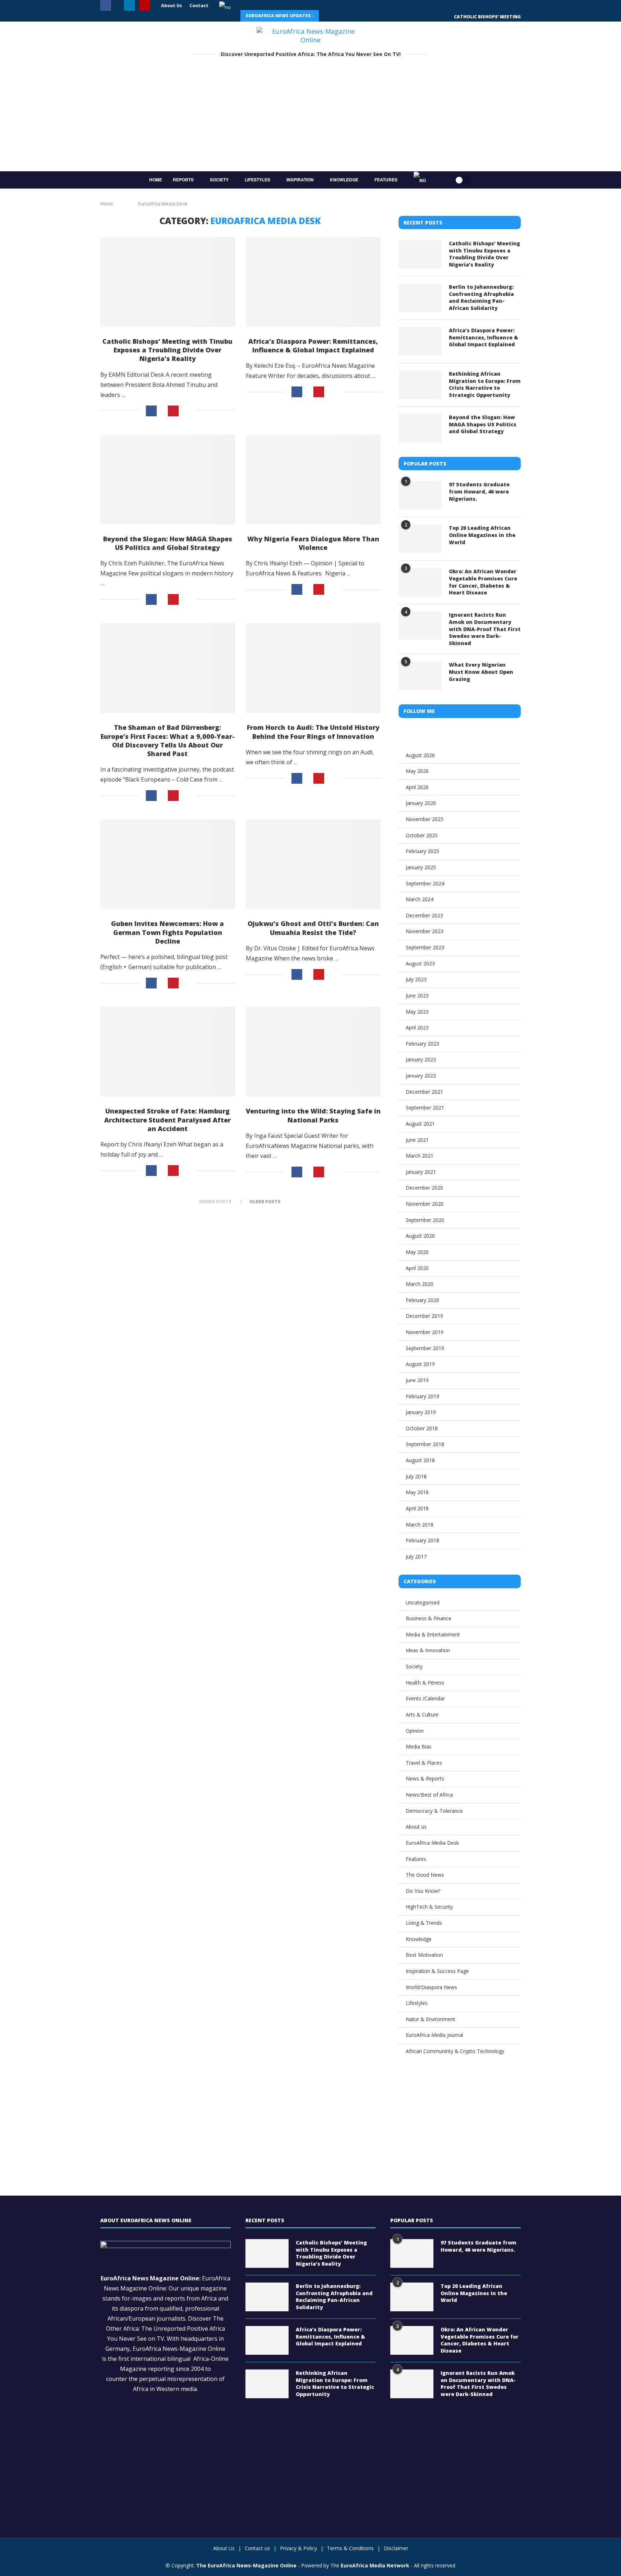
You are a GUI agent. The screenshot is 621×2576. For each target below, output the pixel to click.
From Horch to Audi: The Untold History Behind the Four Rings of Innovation (313, 732)
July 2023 (416, 979)
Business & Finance (429, 1618)
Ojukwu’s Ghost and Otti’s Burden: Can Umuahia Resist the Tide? (313, 928)
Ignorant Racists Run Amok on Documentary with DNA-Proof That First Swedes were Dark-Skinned (485, 629)
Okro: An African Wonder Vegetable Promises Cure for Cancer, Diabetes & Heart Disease (483, 582)
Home (156, 180)
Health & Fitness (425, 1683)
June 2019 (417, 1380)
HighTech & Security (429, 1907)
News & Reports (425, 1778)
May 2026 (417, 771)
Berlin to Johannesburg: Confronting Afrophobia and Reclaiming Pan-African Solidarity (481, 297)
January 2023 (421, 1059)
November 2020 (425, 1204)
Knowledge (344, 180)
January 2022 (421, 1076)
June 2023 (417, 995)
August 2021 (420, 1124)
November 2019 (425, 1332)
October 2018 (422, 1428)
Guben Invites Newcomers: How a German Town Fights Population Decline (167, 932)
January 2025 (421, 867)
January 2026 (421, 803)
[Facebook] (106, 6)
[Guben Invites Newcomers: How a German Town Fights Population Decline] (168, 864)
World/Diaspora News (431, 1987)
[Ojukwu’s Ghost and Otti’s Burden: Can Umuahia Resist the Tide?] (313, 864)
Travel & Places (424, 1763)
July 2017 (416, 1556)
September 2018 (425, 1444)
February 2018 (422, 1540)
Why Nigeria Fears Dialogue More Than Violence (313, 543)
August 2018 (420, 1460)
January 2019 (421, 1412)
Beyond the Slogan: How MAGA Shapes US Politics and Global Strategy (168, 543)
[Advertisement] (310, 117)
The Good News (425, 1875)
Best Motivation (424, 1955)
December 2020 (424, 1188)
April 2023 (417, 1027)
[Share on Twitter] (162, 411)
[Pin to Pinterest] (173, 411)
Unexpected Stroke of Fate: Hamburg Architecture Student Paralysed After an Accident (167, 1120)
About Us (172, 6)
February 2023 (422, 1044)
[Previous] (329, 16)
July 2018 (416, 1476)
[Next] (345, 16)
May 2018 (417, 1492)
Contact (199, 6)
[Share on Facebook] (151, 411)
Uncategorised (423, 1602)
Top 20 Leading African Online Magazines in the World (482, 535)
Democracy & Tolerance (434, 1811)
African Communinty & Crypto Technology (455, 2051)
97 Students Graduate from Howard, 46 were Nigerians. (479, 491)
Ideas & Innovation (428, 1650)
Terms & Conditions (350, 2548)
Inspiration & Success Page (437, 1971)
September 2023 (425, 947)
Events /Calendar (425, 1698)
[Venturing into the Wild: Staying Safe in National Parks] (313, 1052)
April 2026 (417, 787)
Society (219, 180)
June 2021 (417, 1140)
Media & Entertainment (433, 1634)
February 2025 (422, 851)
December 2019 (424, 1316)
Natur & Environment (431, 2019)
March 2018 (420, 1525)
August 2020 (420, 1236)
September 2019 (425, 1348)
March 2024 (420, 899)
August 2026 (420, 755)
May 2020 (417, 1252)
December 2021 (424, 1092)
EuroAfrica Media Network (375, 2565)
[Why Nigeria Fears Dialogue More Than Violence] (313, 479)
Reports (183, 180)
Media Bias (419, 1746)
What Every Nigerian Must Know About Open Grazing (481, 672)
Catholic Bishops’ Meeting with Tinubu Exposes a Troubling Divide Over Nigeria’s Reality (167, 350)
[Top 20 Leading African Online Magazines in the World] (420, 539)
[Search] (440, 180)
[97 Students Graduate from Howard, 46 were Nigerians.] (420, 495)
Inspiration (300, 180)
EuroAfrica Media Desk (432, 1843)
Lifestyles (257, 180)
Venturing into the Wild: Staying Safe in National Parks (313, 1115)
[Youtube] (145, 6)
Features (386, 180)
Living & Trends (424, 1923)
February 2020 (422, 1300)
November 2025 (425, 819)
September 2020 (425, 1220)
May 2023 (417, 1012)
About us (416, 1827)
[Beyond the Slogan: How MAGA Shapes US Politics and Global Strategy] (168, 479)
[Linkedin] (129, 6)
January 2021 (421, 1172)
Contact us (257, 2548)
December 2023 (424, 915)
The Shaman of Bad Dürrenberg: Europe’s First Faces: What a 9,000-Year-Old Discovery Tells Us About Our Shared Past (168, 740)
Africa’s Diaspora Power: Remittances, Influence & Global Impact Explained (313, 346)
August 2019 (420, 1364)
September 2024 (425, 883)
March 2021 (420, 1156)
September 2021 (425, 1108)
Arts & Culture (422, 1715)
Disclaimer (396, 2548)
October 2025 (422, 835)
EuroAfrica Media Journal (434, 2035)
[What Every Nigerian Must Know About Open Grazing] (420, 676)
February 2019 (422, 1396)
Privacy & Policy (298, 2548)
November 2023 (425, 931)
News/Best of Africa (429, 1795)
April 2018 (417, 1508)
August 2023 (420, 963)
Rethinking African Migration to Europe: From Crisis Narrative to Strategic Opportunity (485, 384)
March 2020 (420, 1284)
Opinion (415, 1731)
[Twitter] (118, 6)
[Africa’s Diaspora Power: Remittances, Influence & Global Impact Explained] (313, 282)
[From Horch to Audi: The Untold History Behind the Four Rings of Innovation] (313, 668)
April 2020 (417, 1268)
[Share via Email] (188, 411)
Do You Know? (423, 1891)
